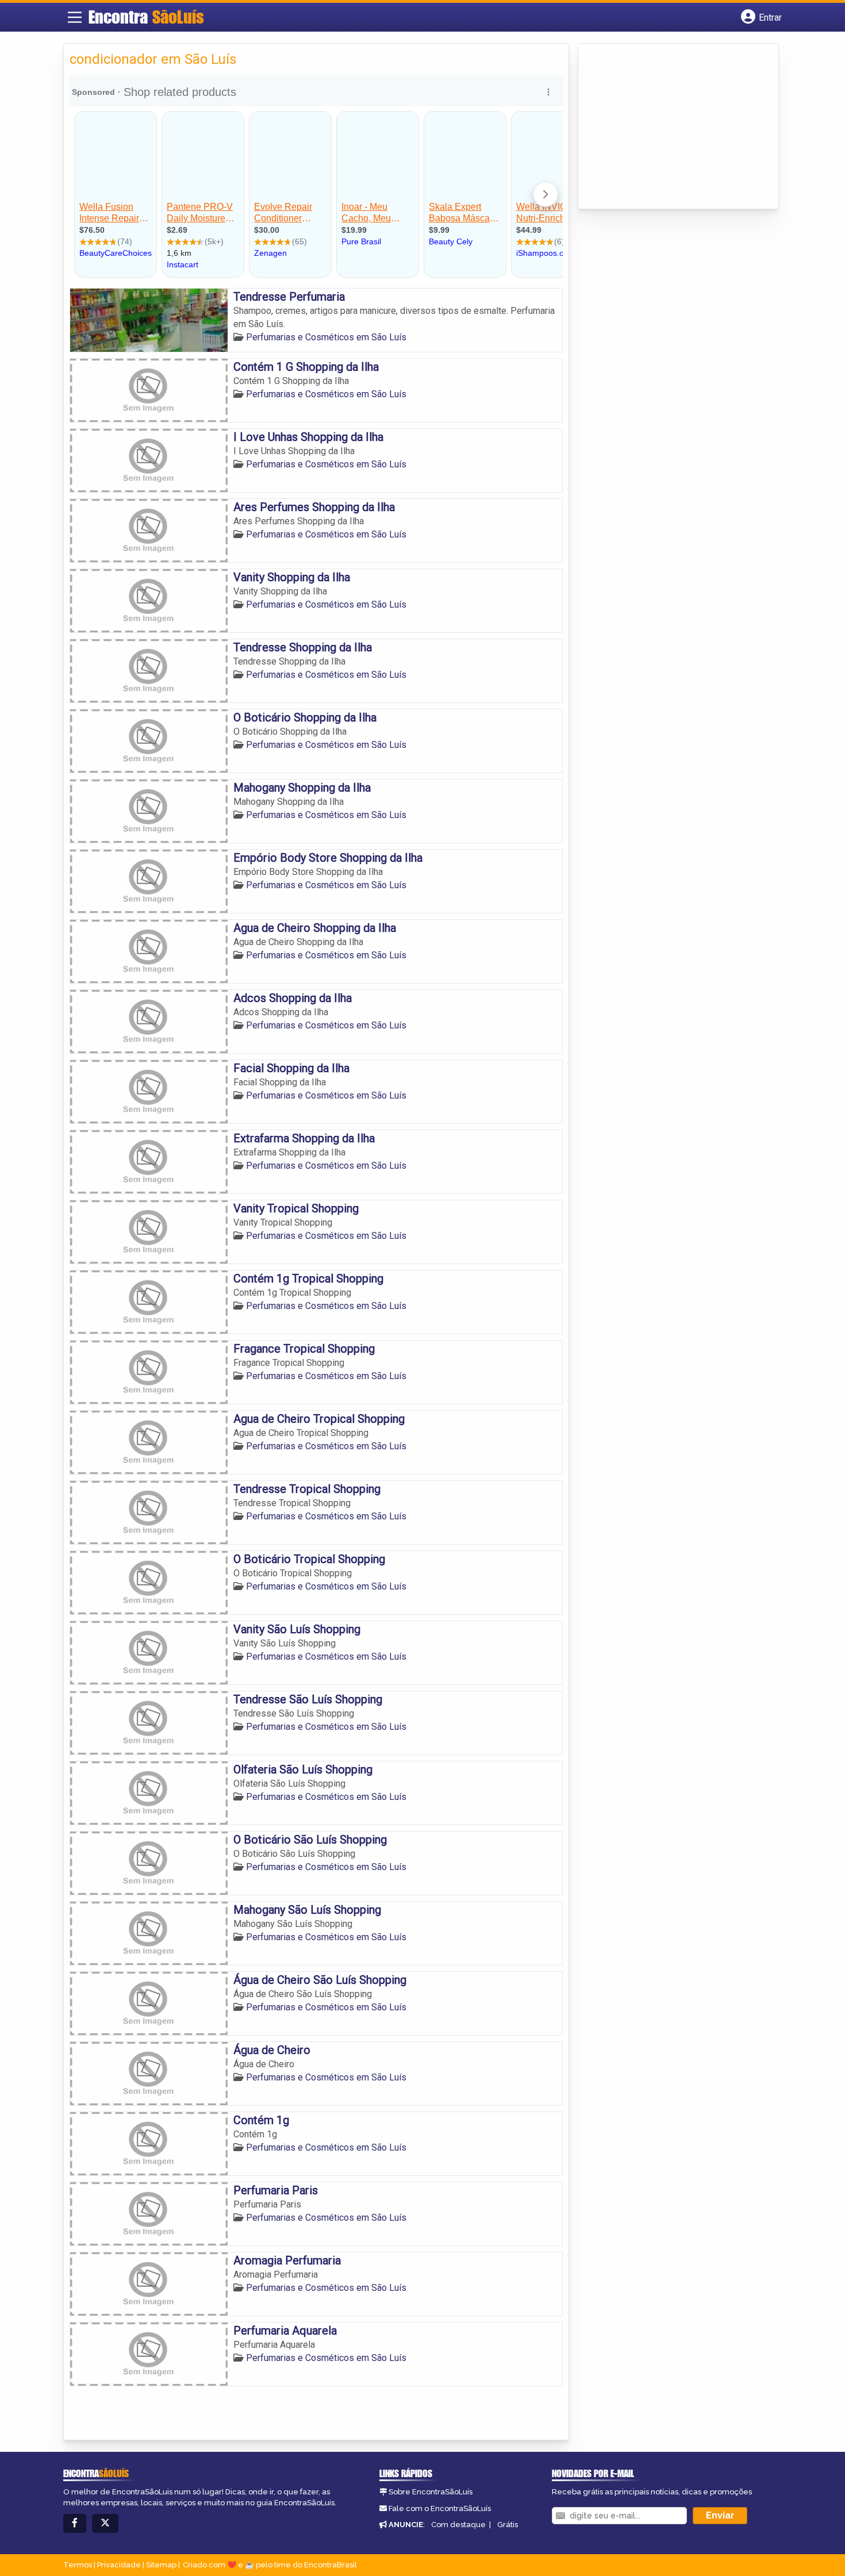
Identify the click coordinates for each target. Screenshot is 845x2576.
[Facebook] (75, 2523)
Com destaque (458, 2525)
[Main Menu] (75, 17)
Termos (78, 2565)
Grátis (508, 2525)
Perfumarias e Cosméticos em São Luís (326, 337)
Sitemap (161, 2565)
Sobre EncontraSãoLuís (431, 2492)
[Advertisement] (670, 127)
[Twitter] (105, 2523)
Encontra (146, 17)
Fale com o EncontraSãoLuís (440, 2508)
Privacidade (119, 2565)
